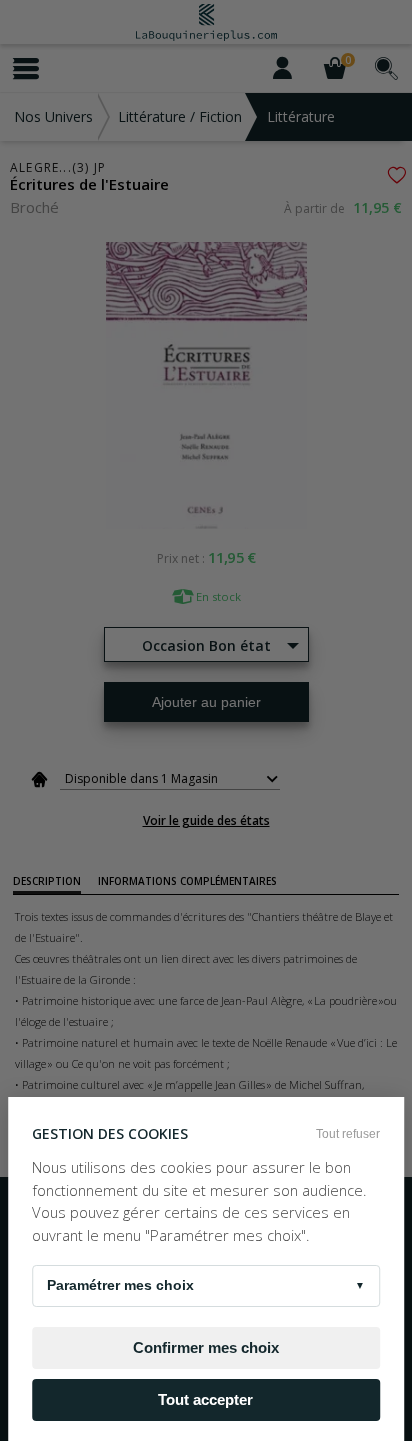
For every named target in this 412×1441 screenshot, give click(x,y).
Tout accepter (205, 1400)
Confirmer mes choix (206, 1348)
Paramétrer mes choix (206, 1285)
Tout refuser (348, 1134)
